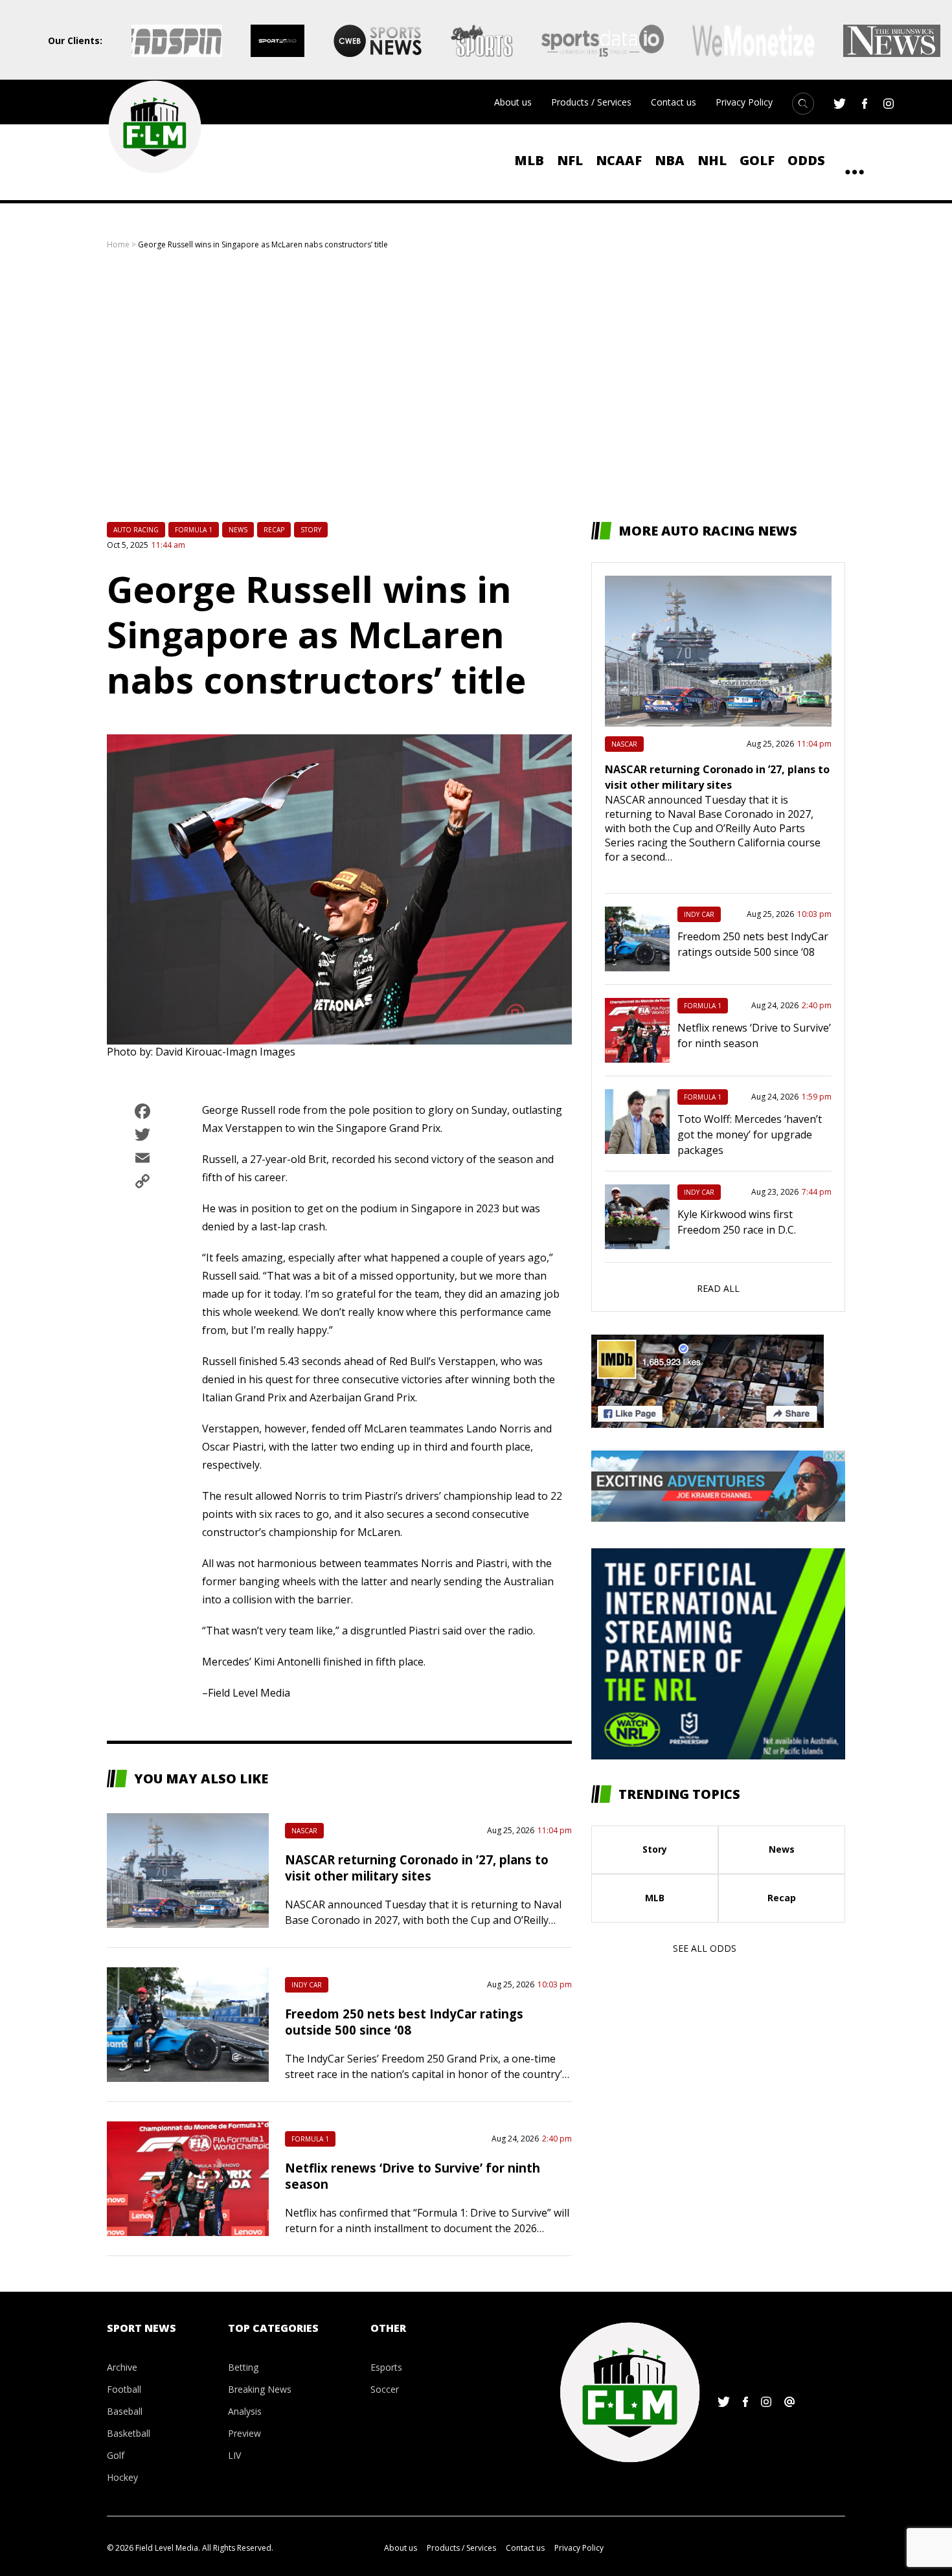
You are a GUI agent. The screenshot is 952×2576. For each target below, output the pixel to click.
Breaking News (260, 2389)
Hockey (122, 2477)
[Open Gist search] (803, 104)
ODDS (806, 160)
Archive (122, 2367)
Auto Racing (136, 530)
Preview (244, 2433)
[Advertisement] (476, 386)
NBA (670, 160)
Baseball (125, 2411)
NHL (712, 160)
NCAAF (619, 160)
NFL (570, 160)
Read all (718, 1288)
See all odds (705, 1948)
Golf (757, 160)
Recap (274, 530)
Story (311, 530)
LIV (234, 2455)
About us (513, 102)
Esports (386, 2367)
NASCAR (304, 1831)
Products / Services (591, 102)
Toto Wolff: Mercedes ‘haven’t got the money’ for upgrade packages (750, 1135)
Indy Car (307, 1985)
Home (118, 244)
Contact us (674, 102)
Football (124, 2389)
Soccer (385, 2389)
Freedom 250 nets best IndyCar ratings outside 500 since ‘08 (404, 2022)
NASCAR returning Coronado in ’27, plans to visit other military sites (417, 1868)
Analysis (245, 2411)
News (238, 530)
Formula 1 (194, 530)
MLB (529, 160)
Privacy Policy (744, 102)
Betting (243, 2367)
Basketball (129, 2433)
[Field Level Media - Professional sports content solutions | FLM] (154, 127)
